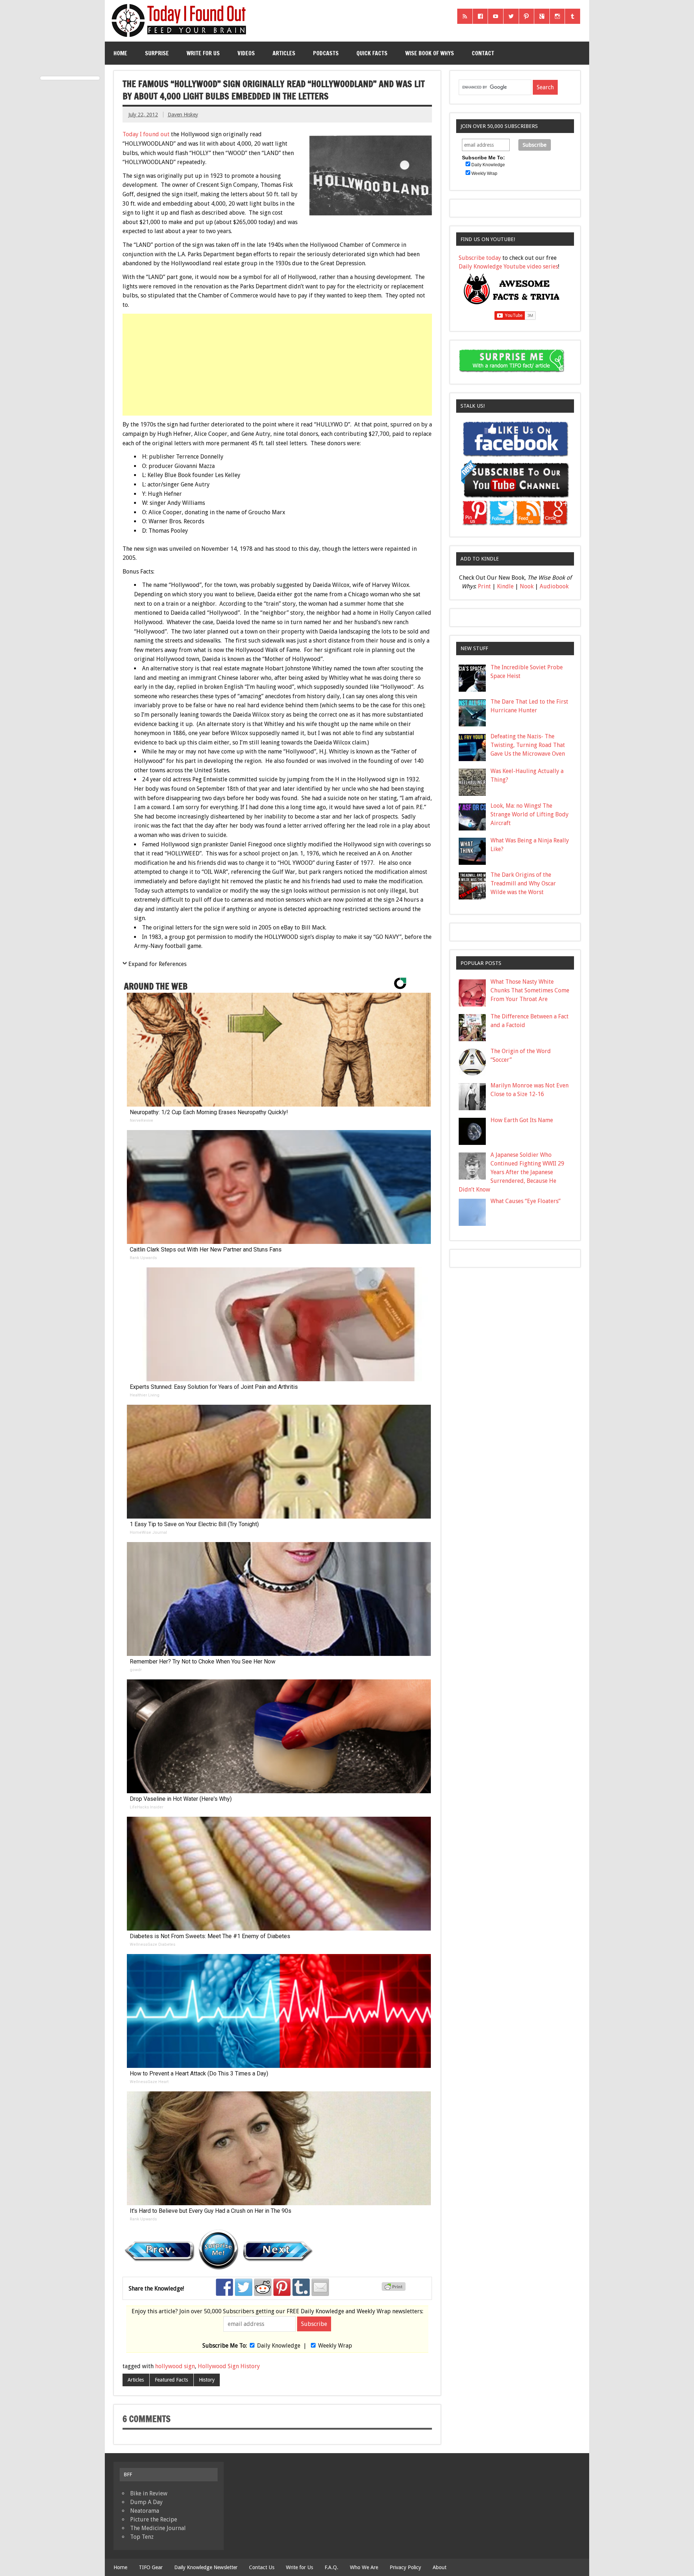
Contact (483, 53)
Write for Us (203, 53)
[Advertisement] (278, 365)
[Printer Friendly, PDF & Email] (395, 2289)
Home (120, 53)
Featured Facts (171, 2380)
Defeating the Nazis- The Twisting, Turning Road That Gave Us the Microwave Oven (528, 745)
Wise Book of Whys (430, 53)
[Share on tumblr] (301, 2287)
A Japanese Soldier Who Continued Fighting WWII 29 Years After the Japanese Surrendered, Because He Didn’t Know (511, 1172)
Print (484, 586)
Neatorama (145, 2511)
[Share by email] (320, 2287)
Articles (284, 53)
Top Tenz (142, 2537)
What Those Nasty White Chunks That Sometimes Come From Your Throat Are (530, 990)
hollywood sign (175, 2366)
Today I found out (146, 134)
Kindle (505, 586)
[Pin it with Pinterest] (282, 2287)
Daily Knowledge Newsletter (206, 2567)
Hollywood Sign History (229, 2366)
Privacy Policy (405, 2567)
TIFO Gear (151, 2567)
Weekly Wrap (335, 2346)
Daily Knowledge (279, 2346)
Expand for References (157, 964)
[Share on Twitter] (244, 2287)
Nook (527, 586)
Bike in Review (149, 2493)
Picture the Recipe (154, 2519)
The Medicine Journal (158, 2528)
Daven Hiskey (183, 115)
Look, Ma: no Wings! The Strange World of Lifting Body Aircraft (530, 814)
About (440, 2567)
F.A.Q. (331, 2567)
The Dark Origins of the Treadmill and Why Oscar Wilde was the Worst (523, 883)
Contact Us (262, 2567)
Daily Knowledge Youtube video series (508, 267)
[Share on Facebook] (224, 2287)
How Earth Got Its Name (522, 1120)
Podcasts (326, 53)
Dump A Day (146, 2502)
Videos (246, 53)
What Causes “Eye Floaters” (526, 1201)
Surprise (157, 53)
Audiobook (554, 586)
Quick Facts (372, 53)
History (207, 2380)
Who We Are (364, 2567)
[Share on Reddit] (263, 2287)
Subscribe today (480, 258)
